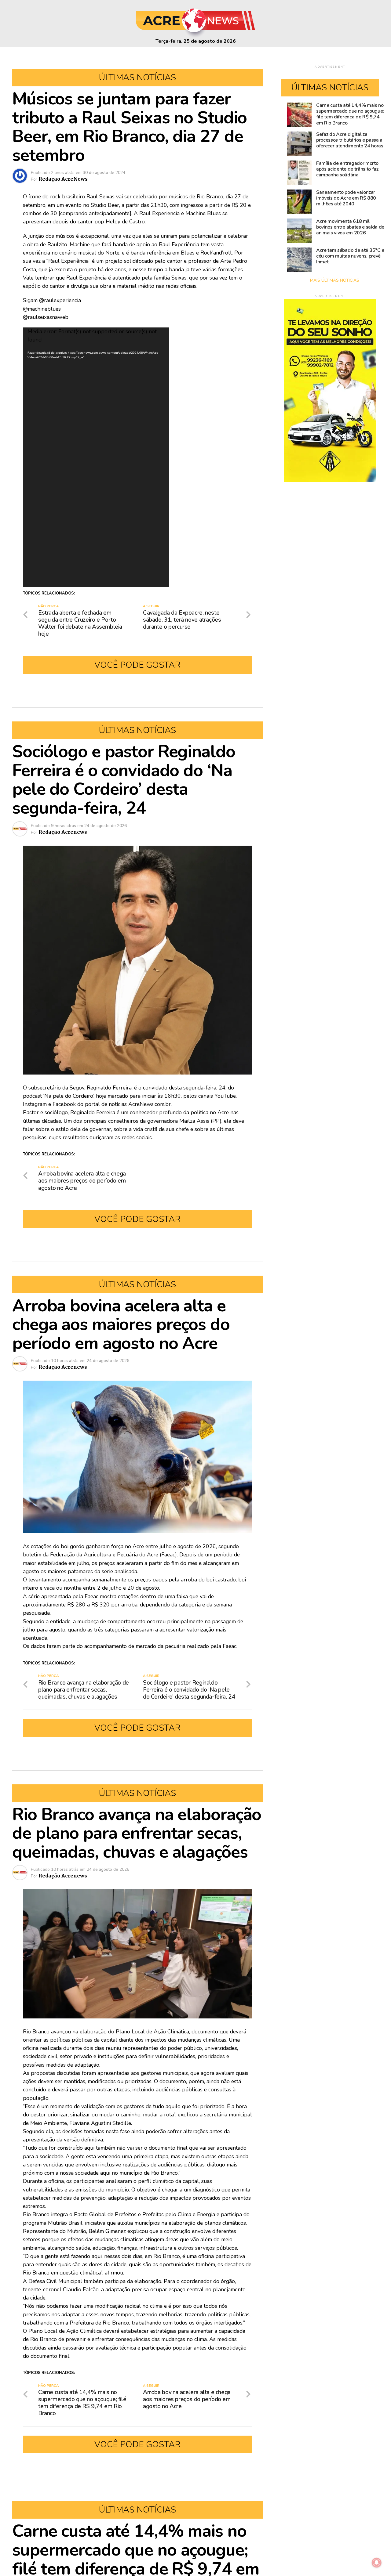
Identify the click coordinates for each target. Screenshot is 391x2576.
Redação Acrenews (63, 832)
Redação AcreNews (63, 179)
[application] (96, 457)
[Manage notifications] (377, 2563)
